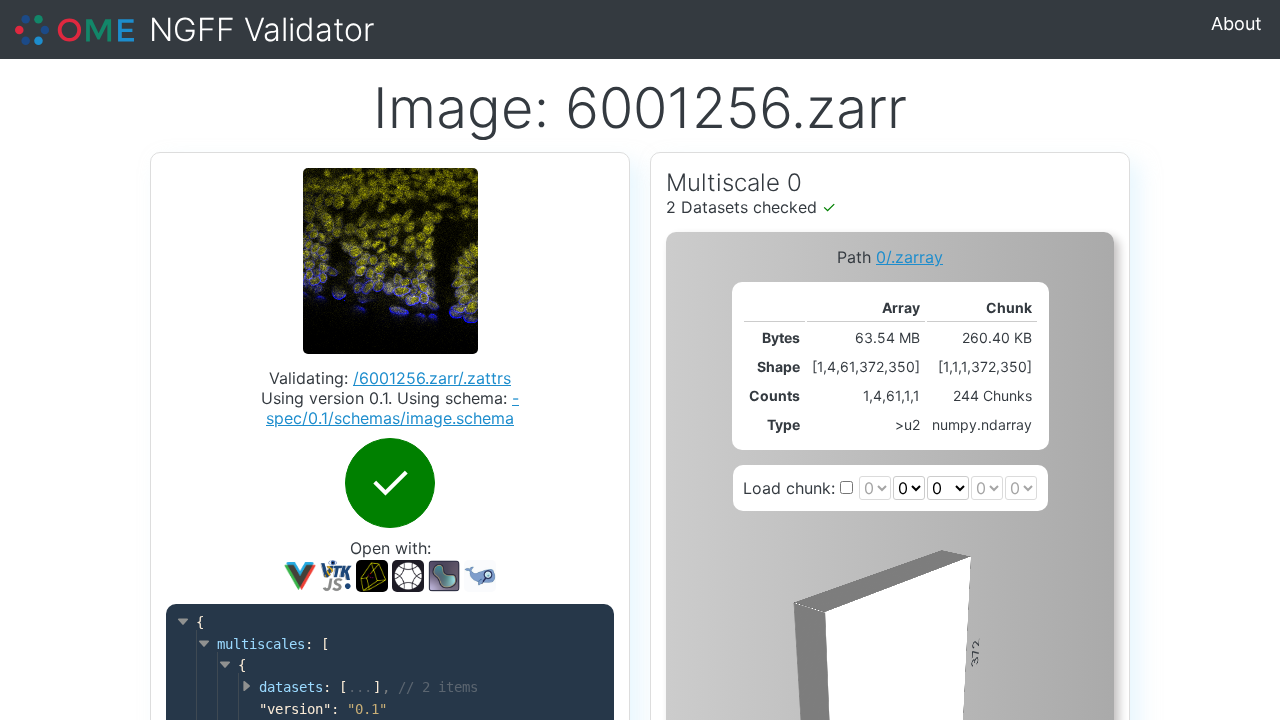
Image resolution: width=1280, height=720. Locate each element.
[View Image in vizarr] (300, 574)
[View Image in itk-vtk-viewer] (336, 574)
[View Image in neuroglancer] (372, 574)
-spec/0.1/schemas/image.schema (392, 408)
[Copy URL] (444, 576)
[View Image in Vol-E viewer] (407, 574)
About (1236, 23)
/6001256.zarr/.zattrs (432, 378)
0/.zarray (909, 257)
